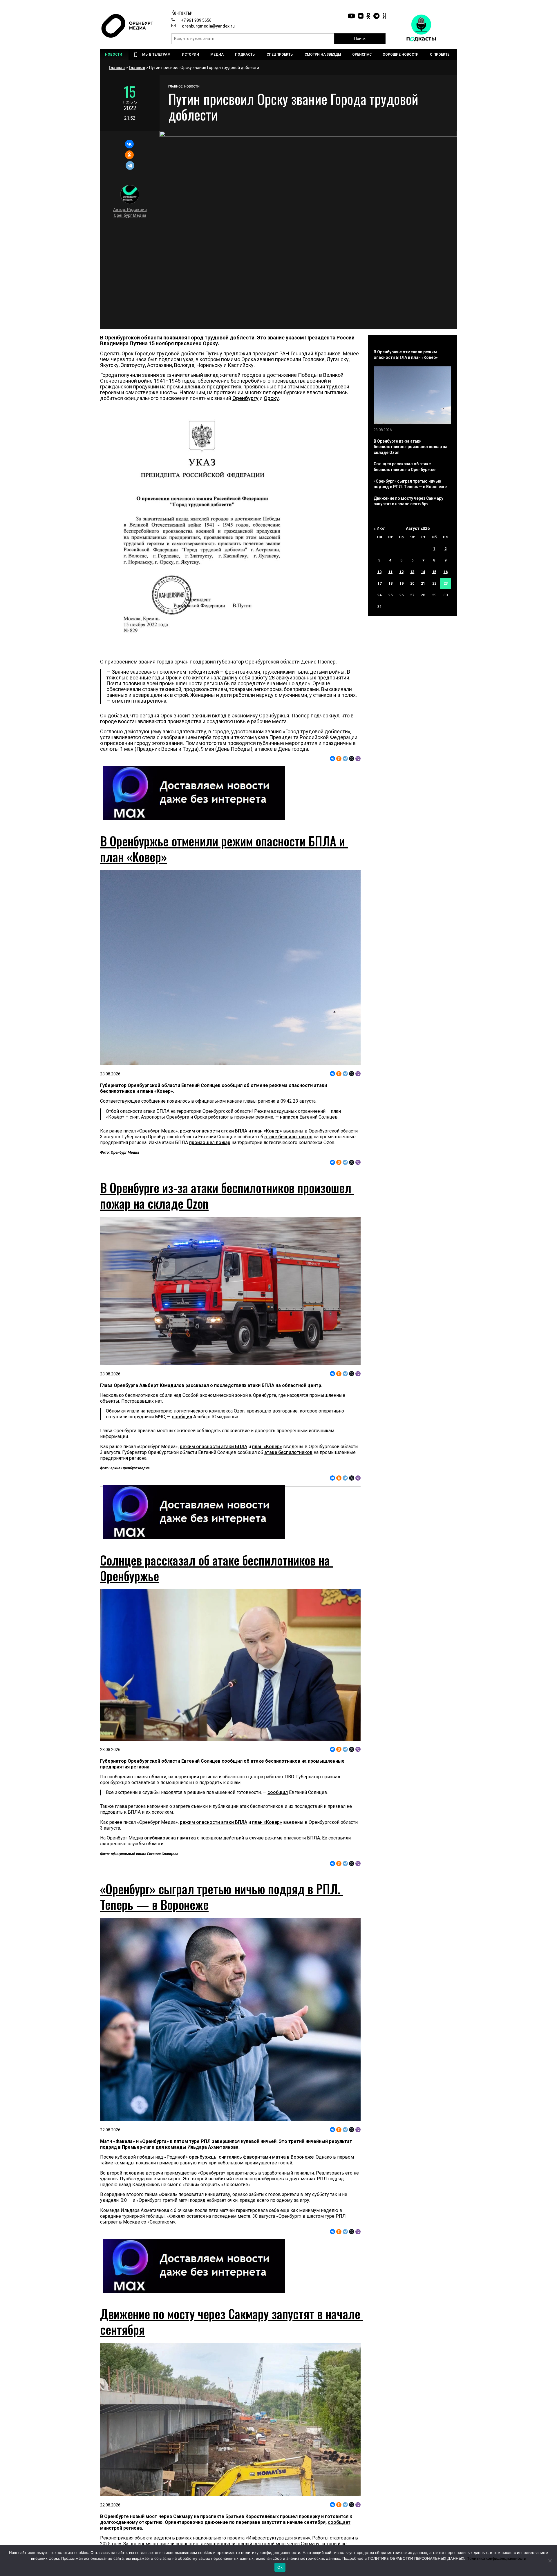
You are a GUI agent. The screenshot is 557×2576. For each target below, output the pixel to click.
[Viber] (358, 759)
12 (402, 572)
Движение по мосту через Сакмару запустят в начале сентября (232, 2322)
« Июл (380, 528)
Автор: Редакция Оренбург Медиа (130, 212)
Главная (117, 68)
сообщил (182, 1417)
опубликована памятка (170, 1838)
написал (289, 1117)
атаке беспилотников (288, 1137)
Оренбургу (245, 398)
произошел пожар (210, 1142)
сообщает (339, 2522)
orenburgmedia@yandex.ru (208, 26)
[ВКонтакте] (129, 144)
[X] (352, 759)
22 (434, 583)
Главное (137, 68)
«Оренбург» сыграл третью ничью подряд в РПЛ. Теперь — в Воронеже (222, 1897)
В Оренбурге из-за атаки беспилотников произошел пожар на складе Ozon (227, 1195)
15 (434, 572)
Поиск (360, 39)
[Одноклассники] (129, 155)
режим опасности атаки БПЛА (214, 1131)
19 (402, 583)
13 (412, 572)
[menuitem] (114, 54)
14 (423, 572)
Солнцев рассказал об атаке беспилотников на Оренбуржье (216, 1568)
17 (379, 583)
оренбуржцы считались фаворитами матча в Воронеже (251, 2157)
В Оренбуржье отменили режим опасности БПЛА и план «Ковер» (224, 849)
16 (446, 572)
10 (379, 572)
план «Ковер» (267, 1131)
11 (390, 572)
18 (390, 583)
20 (412, 583)
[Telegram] (130, 166)
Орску (271, 398)
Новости (192, 87)
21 (423, 583)
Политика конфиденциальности (496, 2558)
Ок (280, 2567)
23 (446, 583)
